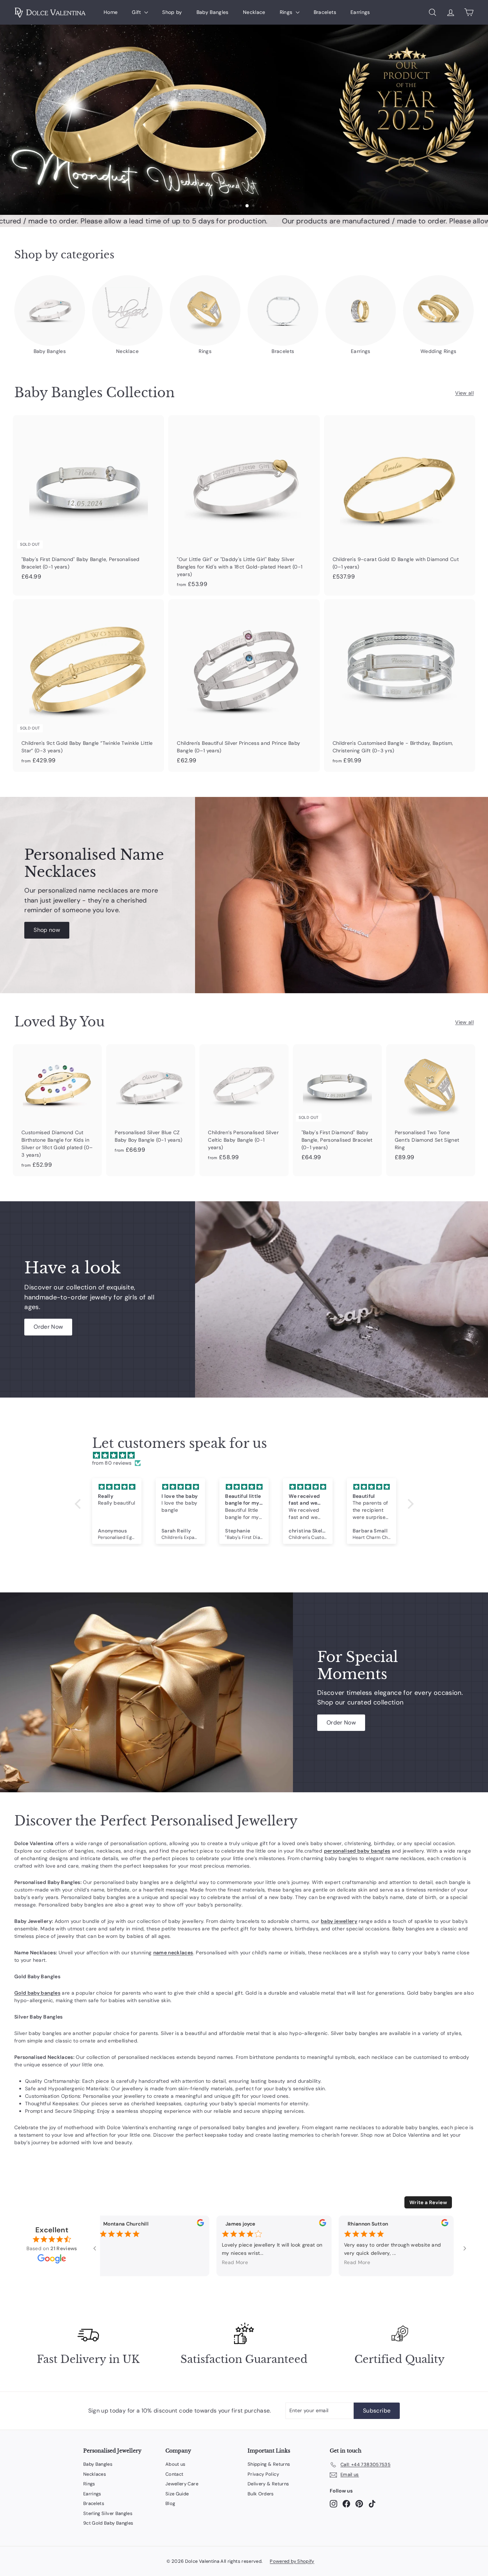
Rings (287, 12)
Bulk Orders (261, 2494)
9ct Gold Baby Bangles (108, 2523)
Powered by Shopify (292, 2561)
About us (176, 2464)
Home (111, 12)
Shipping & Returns (269, 2464)
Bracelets (325, 12)
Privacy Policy (263, 2474)
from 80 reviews (112, 1463)
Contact (174, 2474)
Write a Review (428, 2202)
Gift (137, 12)
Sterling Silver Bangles (108, 2513)
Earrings (360, 12)
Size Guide (177, 2494)
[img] (248, 1455)
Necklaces (95, 2474)
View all (464, 393)
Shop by (172, 12)
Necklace (254, 12)
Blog (170, 2503)
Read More (231, 2262)
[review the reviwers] (196, 2224)
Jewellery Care (182, 2484)
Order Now (48, 1327)
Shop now (47, 930)
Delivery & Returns (268, 2484)
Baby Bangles (213, 12)
